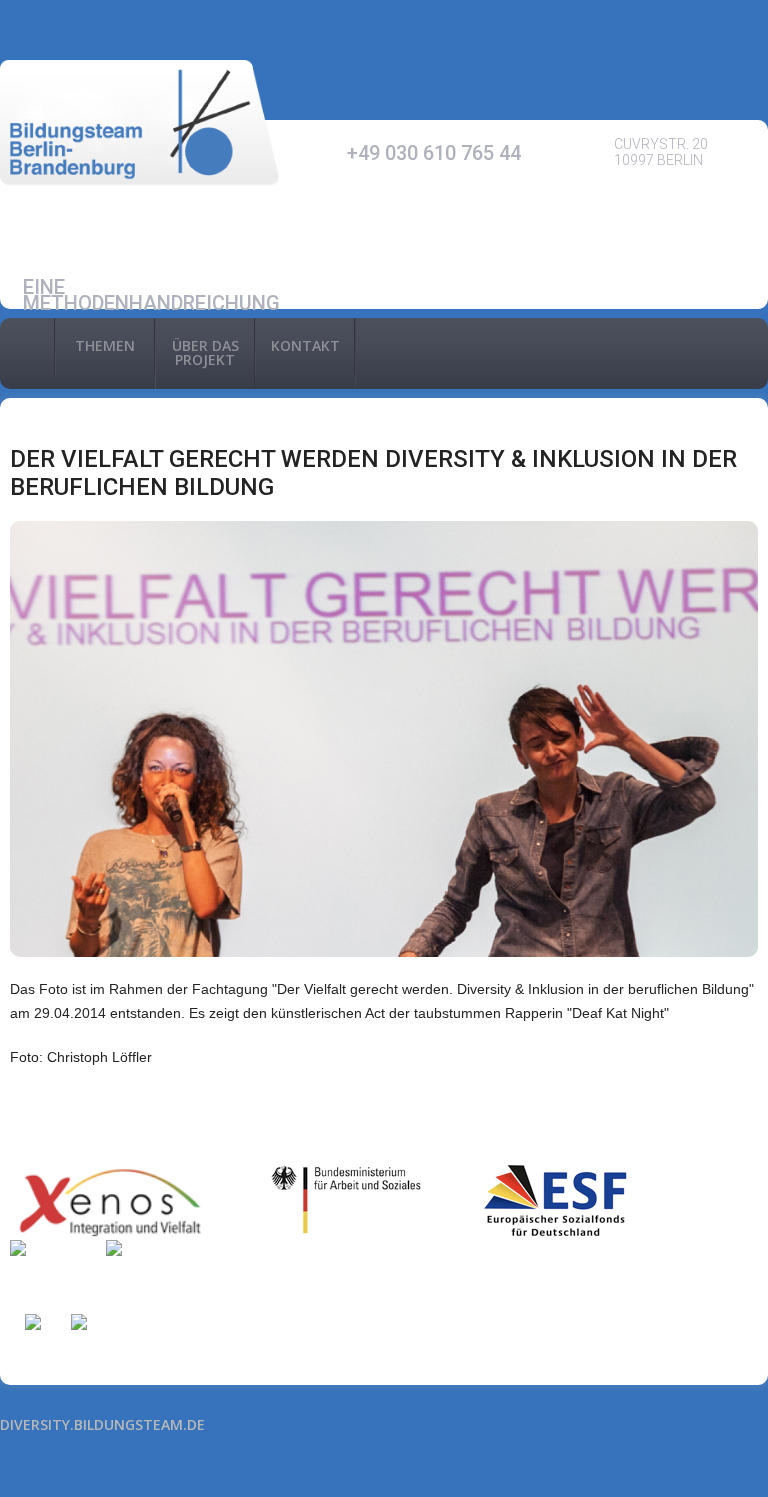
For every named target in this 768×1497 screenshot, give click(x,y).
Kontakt (305, 345)
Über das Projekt (205, 352)
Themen (105, 345)
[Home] (140, 123)
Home (27, 346)
